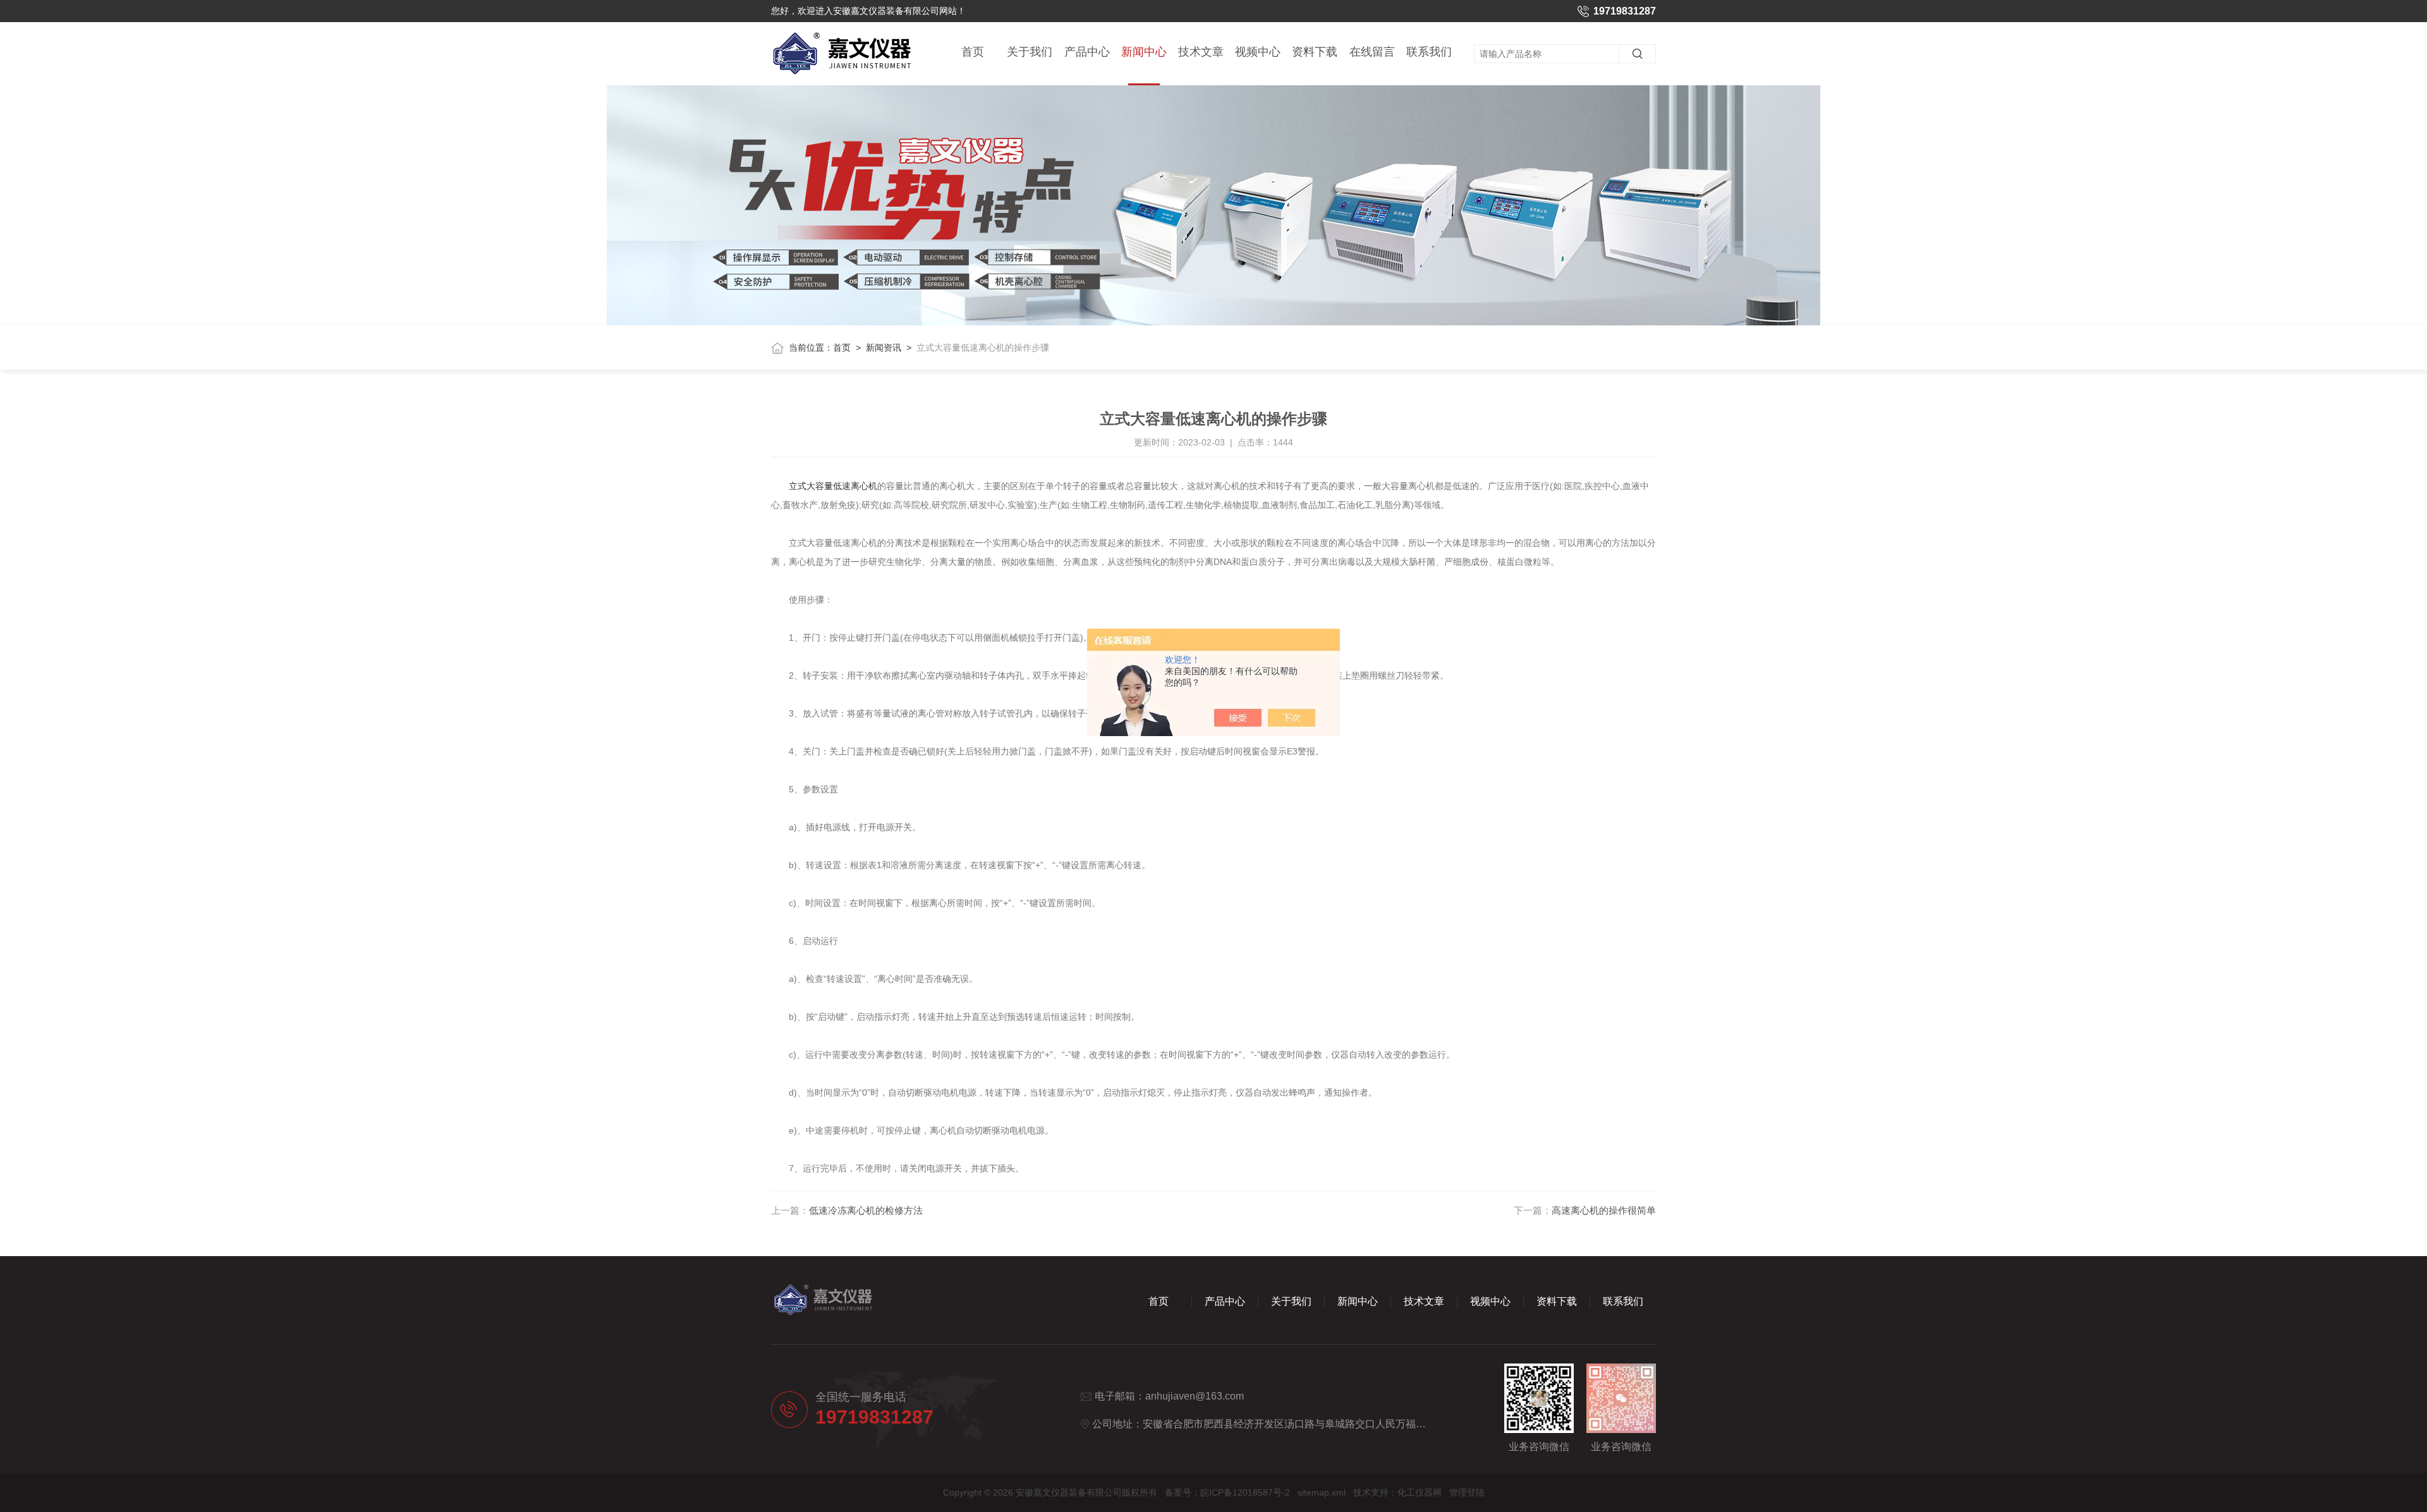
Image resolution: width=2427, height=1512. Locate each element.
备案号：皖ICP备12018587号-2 (1227, 1492)
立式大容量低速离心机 (833, 486)
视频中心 (1258, 52)
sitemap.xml (1322, 1492)
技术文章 (1201, 52)
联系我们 (1429, 52)
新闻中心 (1144, 52)
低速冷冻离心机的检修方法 (866, 1210)
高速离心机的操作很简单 (1604, 1210)
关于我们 (1030, 52)
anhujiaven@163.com (1195, 1396)
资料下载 (1315, 52)
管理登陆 (1467, 1492)
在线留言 (1372, 52)
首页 (973, 52)
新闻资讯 (884, 348)
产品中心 (1087, 52)
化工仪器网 (1420, 1492)
